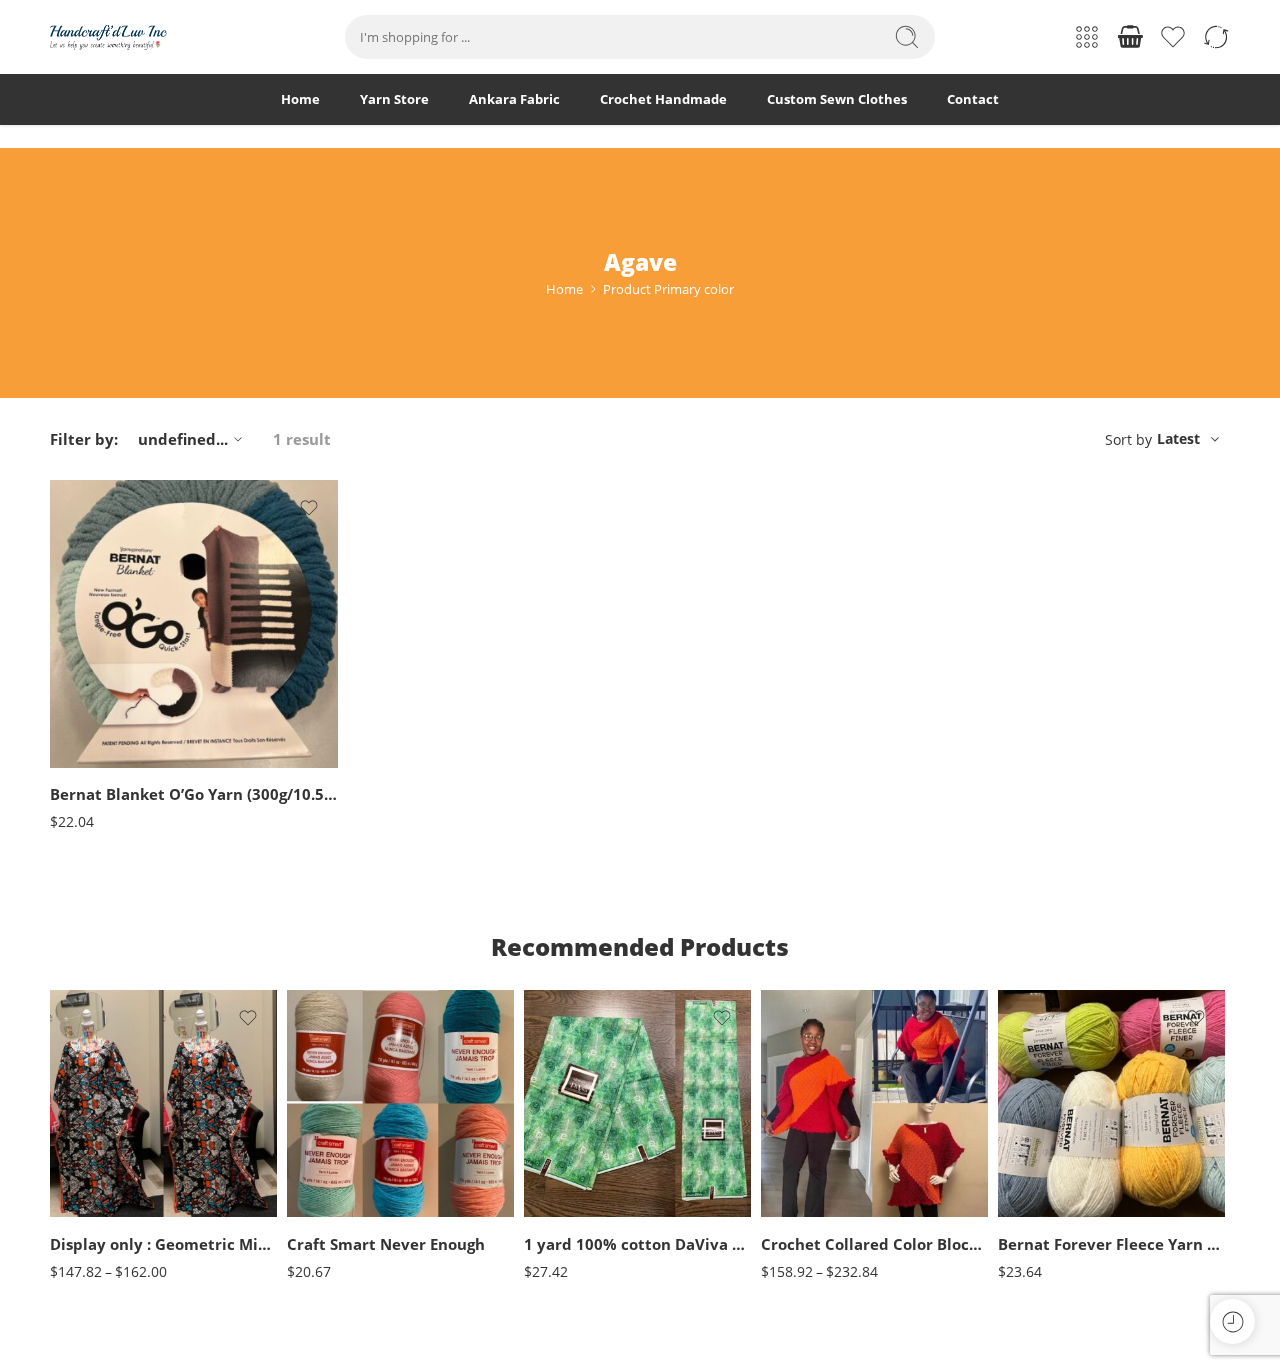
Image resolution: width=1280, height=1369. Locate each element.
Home (300, 99)
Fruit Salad (1052, 1120)
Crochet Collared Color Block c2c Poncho (874, 1244)
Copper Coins (104, 672)
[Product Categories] (1087, 37)
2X (816, 1151)
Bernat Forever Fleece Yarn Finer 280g (1111, 1244)
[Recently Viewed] (1232, 1321)
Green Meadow (1053, 1181)
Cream (342, 1151)
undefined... (183, 439)
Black (342, 1120)
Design (543, 1197)
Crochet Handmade (663, 99)
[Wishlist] (309, 508)
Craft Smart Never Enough (386, 1244)
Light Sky (1052, 1211)
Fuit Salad (1053, 1151)
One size (105, 1157)
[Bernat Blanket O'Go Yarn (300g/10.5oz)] (194, 624)
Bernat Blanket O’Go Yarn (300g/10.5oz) (194, 795)
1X (816, 1120)
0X (816, 1090)
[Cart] (1130, 37)
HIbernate (105, 732)
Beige (342, 1090)
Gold (342, 1211)
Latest (1178, 438)
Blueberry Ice (1053, 1090)
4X (816, 1211)
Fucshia (342, 1181)
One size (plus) (105, 1187)
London (104, 762)
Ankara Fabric (514, 99)
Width (541, 1134)
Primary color (86, 616)
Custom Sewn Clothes (837, 99)
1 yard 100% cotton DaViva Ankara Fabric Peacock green (637, 1244)
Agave (104, 641)
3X (816, 1181)
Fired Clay (104, 702)
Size (62, 1132)
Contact (973, 99)
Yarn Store (394, 99)
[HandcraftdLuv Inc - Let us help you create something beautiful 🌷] (108, 37)
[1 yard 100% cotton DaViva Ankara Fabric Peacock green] (637, 1103)
